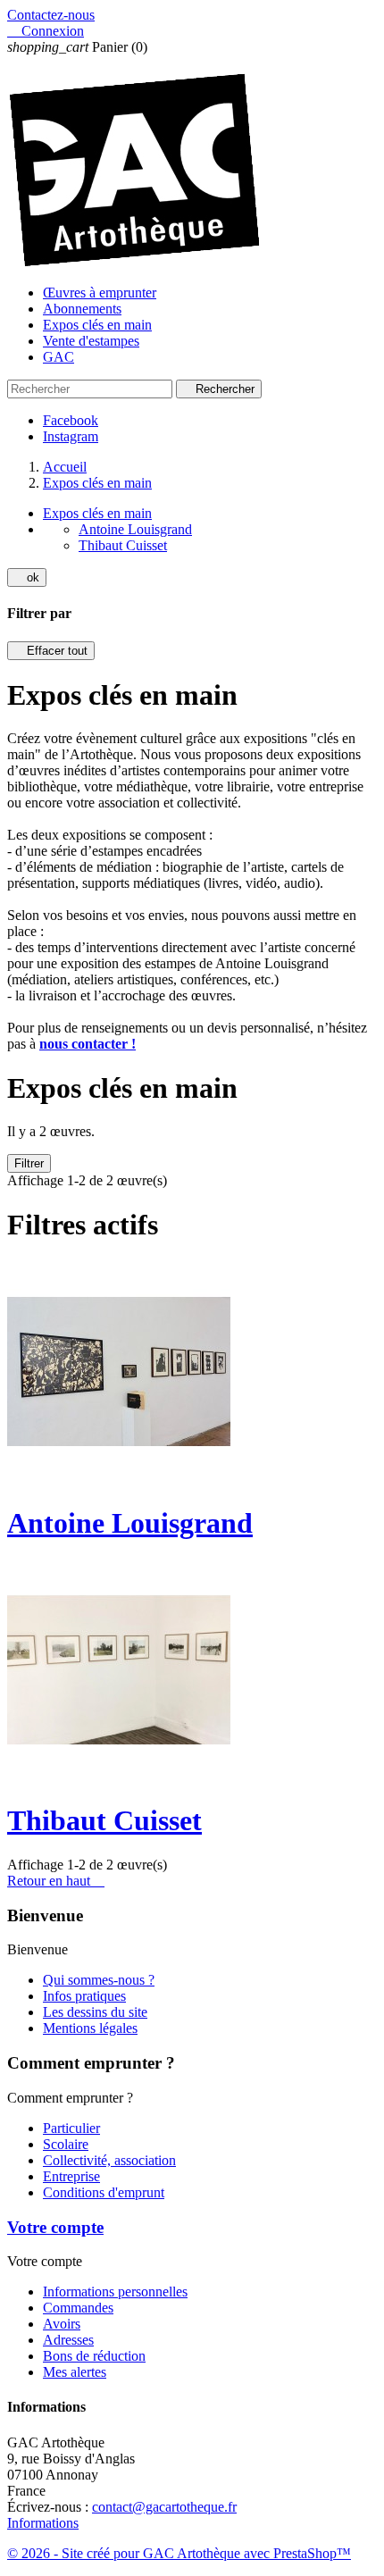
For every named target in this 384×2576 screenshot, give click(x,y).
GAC (58, 357)
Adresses (68, 2340)
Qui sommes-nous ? (99, 1980)
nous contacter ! (88, 1044)
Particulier (71, 2128)
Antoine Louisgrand (135, 529)
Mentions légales (90, 2028)
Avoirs (62, 2324)
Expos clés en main (97, 325)
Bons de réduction (94, 2356)
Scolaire (66, 2144)
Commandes (78, 2308)
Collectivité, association (109, 2160)
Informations (43, 2523)
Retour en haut (56, 1881)
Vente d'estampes (91, 341)
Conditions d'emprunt (104, 2192)
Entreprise (71, 2176)
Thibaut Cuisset (123, 545)
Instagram (71, 436)
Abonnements (82, 309)
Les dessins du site (95, 2012)
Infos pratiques (84, 1996)
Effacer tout (51, 651)
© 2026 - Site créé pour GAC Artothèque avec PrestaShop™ (179, 2553)
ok (27, 577)
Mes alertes (75, 2372)
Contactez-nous (51, 15)
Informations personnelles (115, 2292)
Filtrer (29, 1163)
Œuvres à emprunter (100, 293)
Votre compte (55, 2227)
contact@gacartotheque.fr (164, 2507)
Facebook (71, 420)
